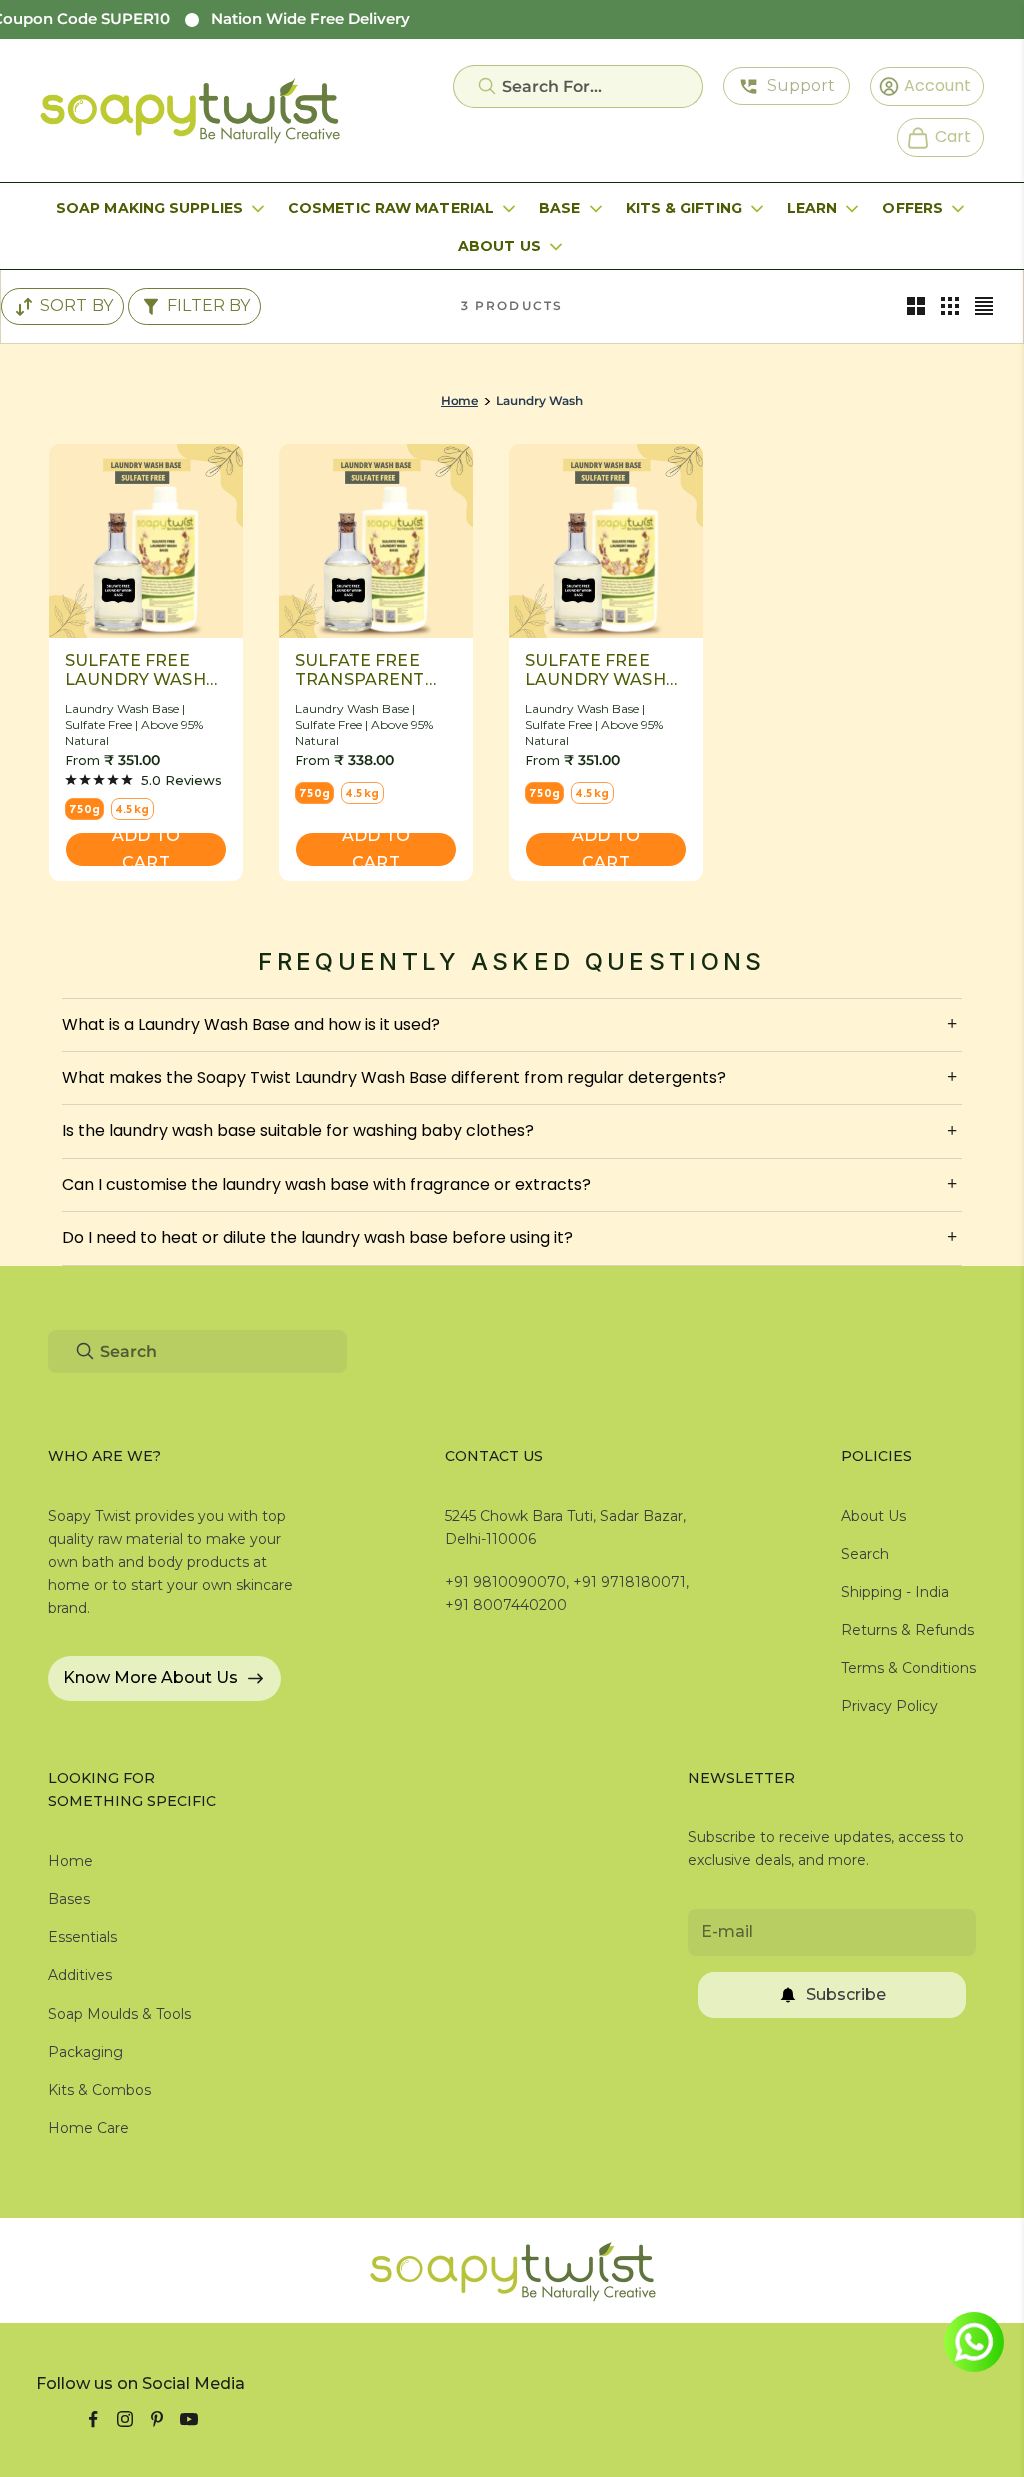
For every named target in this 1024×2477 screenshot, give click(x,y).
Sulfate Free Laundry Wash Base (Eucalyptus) (595, 670)
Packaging (85, 2052)
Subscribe (846, 1994)
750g (84, 809)
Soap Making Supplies (149, 208)
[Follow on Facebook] (93, 2419)
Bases (69, 1899)
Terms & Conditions (908, 1668)
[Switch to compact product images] (984, 306)
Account (931, 85)
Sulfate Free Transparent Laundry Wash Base (365, 670)
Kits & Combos (99, 2090)
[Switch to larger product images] (916, 306)
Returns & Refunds (907, 1630)
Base (559, 208)
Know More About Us (150, 1677)
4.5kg (132, 809)
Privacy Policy (889, 1706)
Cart (944, 136)
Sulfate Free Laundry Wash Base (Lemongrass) (135, 670)
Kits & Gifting (684, 208)
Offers (912, 208)
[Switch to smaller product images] (950, 306)
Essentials (82, 1937)
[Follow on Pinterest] (157, 2419)
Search (865, 1554)
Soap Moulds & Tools (119, 2014)
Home (459, 401)
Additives (80, 1975)
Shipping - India (895, 1592)
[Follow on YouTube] (189, 2419)
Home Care (88, 2128)
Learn (812, 208)
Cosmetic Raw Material (391, 208)
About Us (499, 246)
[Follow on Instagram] (125, 2419)
